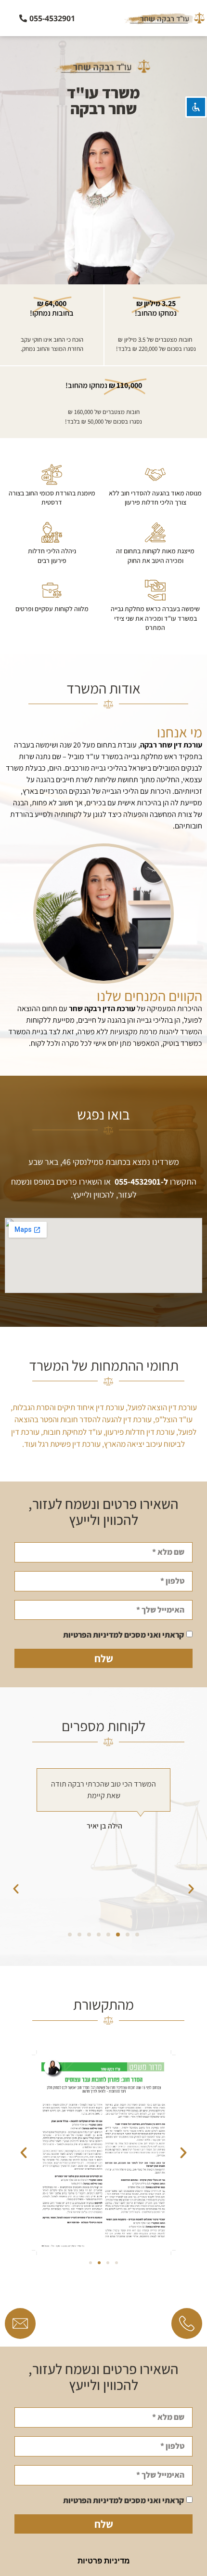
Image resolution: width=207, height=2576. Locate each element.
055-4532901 (138, 1181)
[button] (191, 1841)
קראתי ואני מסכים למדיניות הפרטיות (123, 1635)
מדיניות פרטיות (104, 2561)
